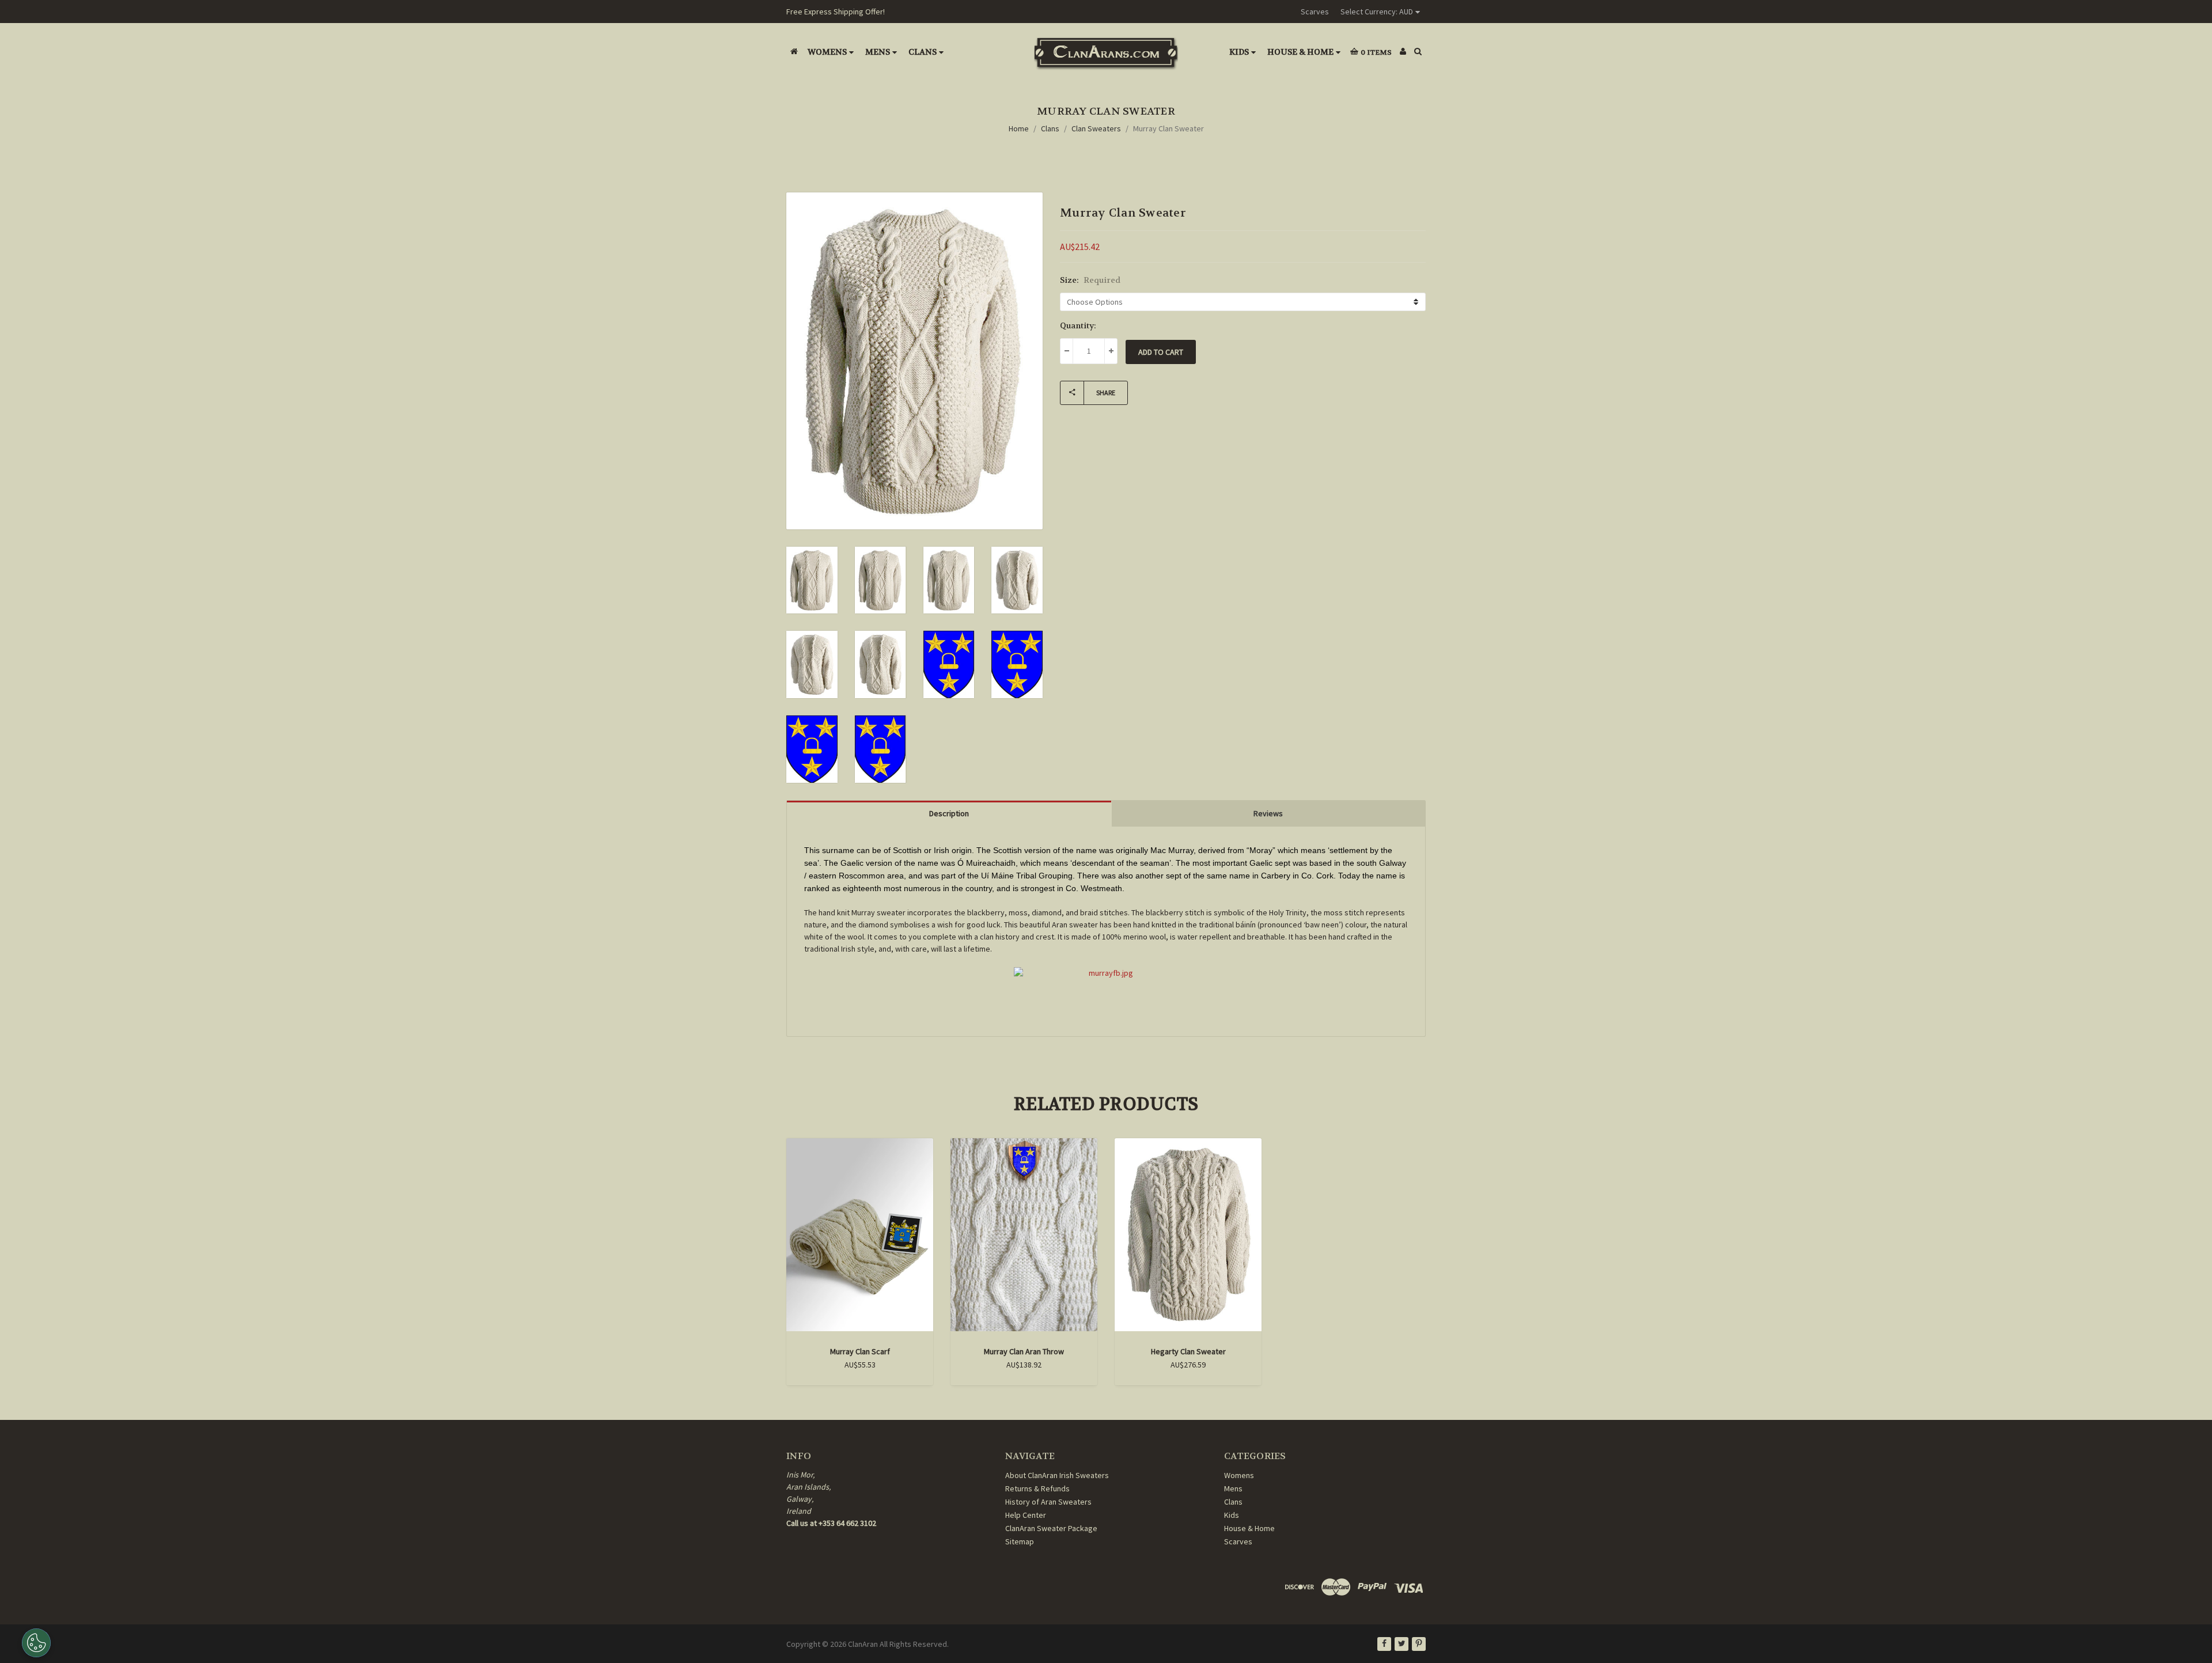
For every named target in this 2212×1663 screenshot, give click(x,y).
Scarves (1315, 12)
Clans (923, 52)
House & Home (1300, 52)
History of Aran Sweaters (1048, 1502)
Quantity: (1078, 325)
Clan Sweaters (1096, 128)
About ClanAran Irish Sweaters (1057, 1475)
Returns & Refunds (1037, 1488)
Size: (1090, 280)
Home (1019, 128)
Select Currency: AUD (1377, 12)
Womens (827, 52)
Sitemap (1020, 1541)
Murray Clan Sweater (1169, 128)
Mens (878, 52)
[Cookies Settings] (36, 1643)
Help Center (1026, 1515)
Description (949, 813)
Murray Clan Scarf (860, 1351)
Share (1106, 393)
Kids (1239, 52)
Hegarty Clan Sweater (1188, 1351)
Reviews (1268, 813)
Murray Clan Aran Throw (1024, 1351)
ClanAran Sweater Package (1051, 1528)
